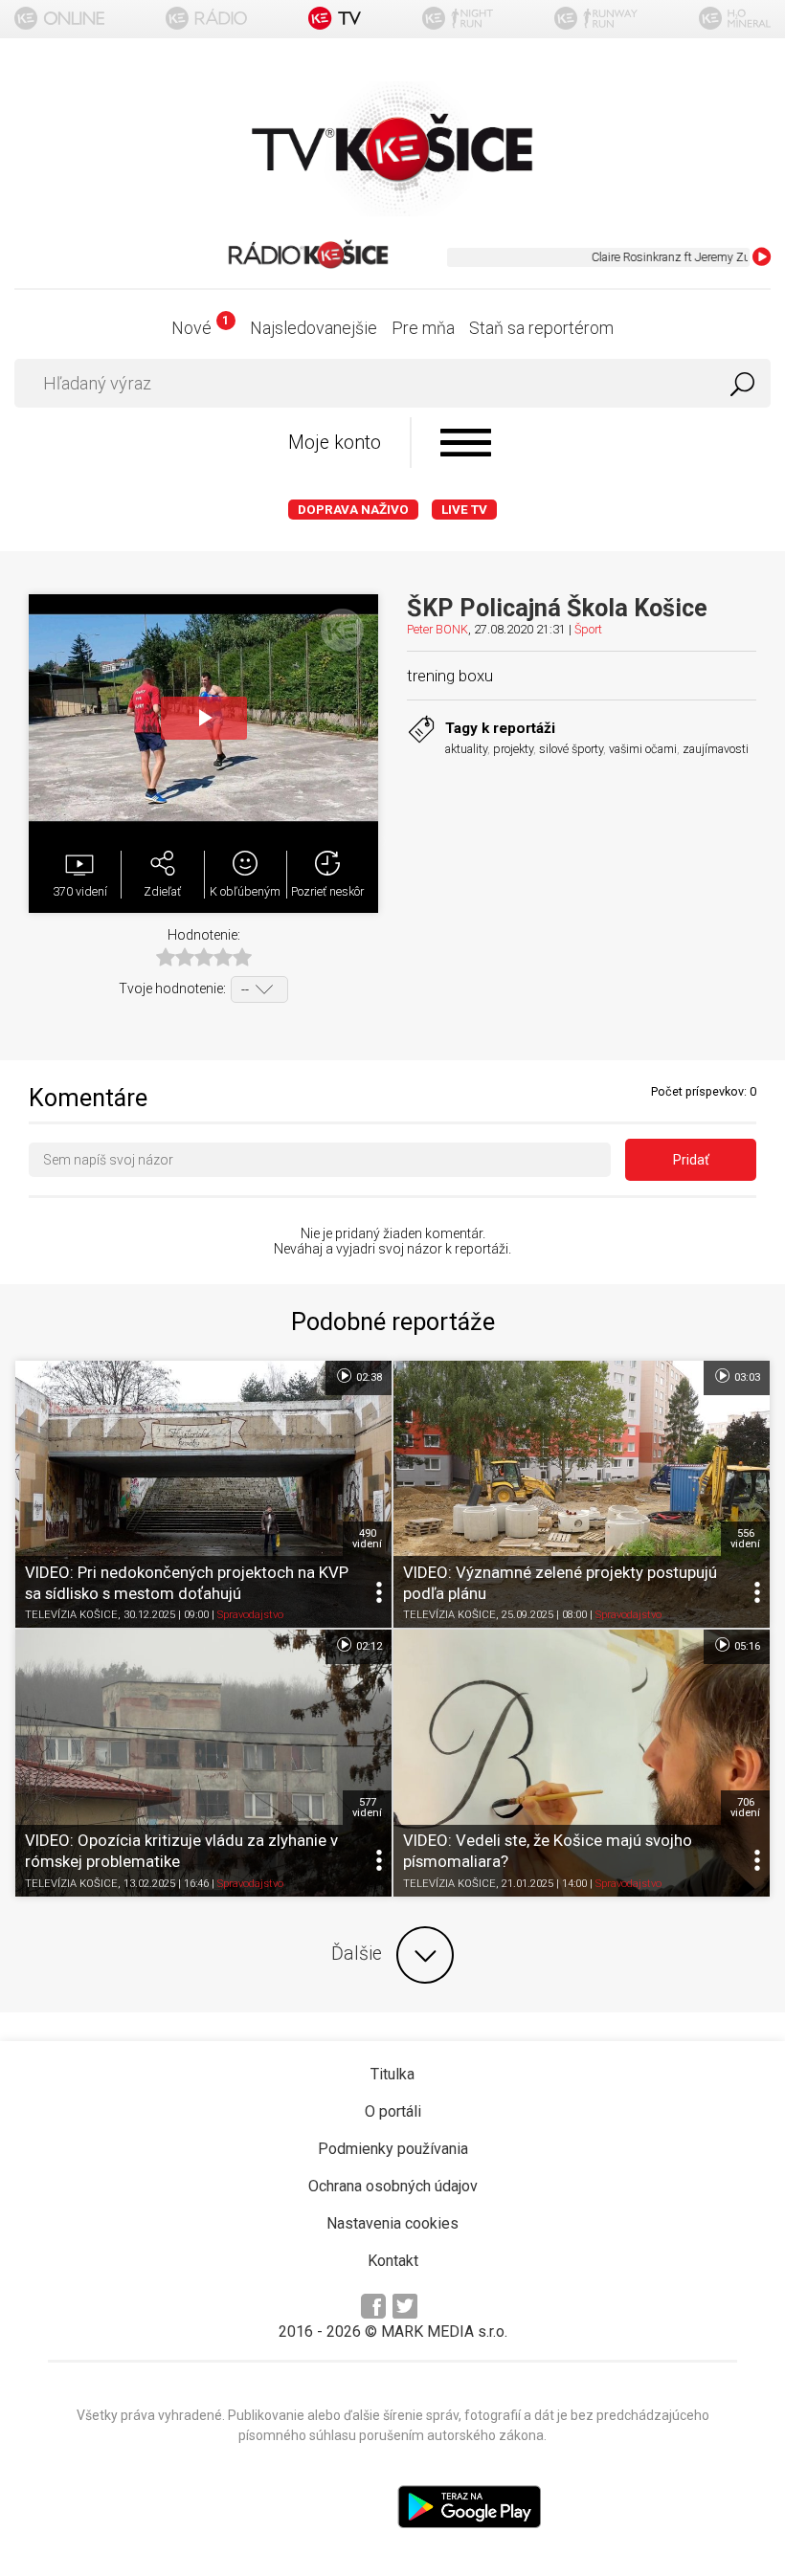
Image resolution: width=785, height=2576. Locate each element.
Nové (200, 328)
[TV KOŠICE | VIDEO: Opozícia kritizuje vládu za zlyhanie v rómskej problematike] (203, 1763)
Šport (588, 629)
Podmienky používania (393, 2149)
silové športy (571, 749)
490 (367, 1539)
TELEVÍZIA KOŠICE (71, 1615)
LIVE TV (464, 510)
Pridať (691, 1160)
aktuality (466, 749)
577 (367, 1808)
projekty (513, 749)
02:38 (368, 1377)
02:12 (368, 1646)
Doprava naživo (353, 510)
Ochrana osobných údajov (393, 2186)
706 (745, 1808)
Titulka (392, 2074)
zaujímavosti (716, 749)
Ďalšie (357, 1954)
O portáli (393, 2111)
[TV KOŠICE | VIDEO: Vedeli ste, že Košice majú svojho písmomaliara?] (582, 1763)
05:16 (746, 1646)
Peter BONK (437, 629)
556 (745, 1539)
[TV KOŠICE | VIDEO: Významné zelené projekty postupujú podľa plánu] (582, 1494)
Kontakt (393, 2261)
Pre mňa (423, 328)
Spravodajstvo (250, 1615)
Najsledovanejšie (314, 328)
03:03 (746, 1377)
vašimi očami (643, 749)
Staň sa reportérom (541, 328)
